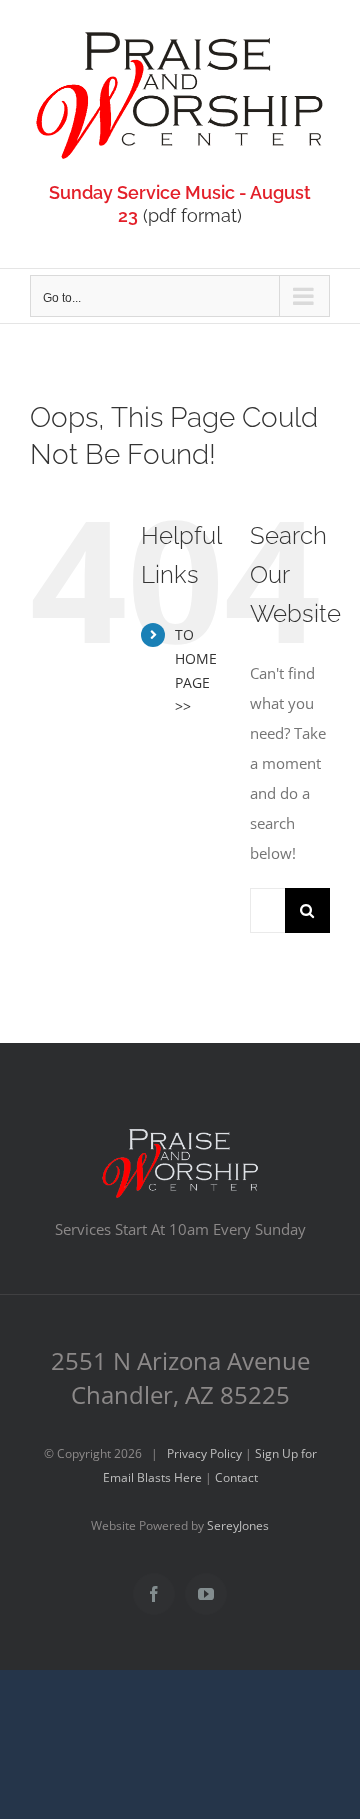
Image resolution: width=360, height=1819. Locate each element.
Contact (236, 1477)
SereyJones (238, 1525)
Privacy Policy (204, 1453)
